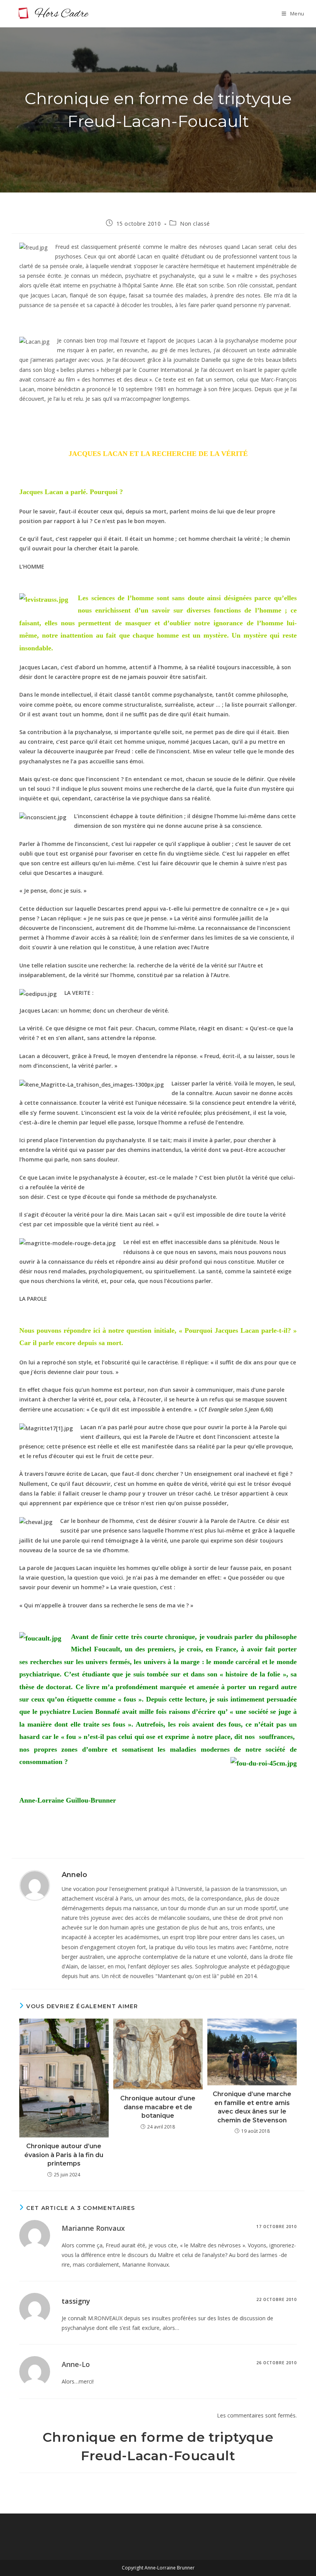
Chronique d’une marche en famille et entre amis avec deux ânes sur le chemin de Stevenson (252, 2107)
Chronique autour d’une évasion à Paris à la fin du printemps (64, 2155)
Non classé (195, 224)
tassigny (76, 2301)
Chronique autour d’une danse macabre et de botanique (158, 2107)
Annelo (74, 1875)
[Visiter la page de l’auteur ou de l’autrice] (35, 1885)
